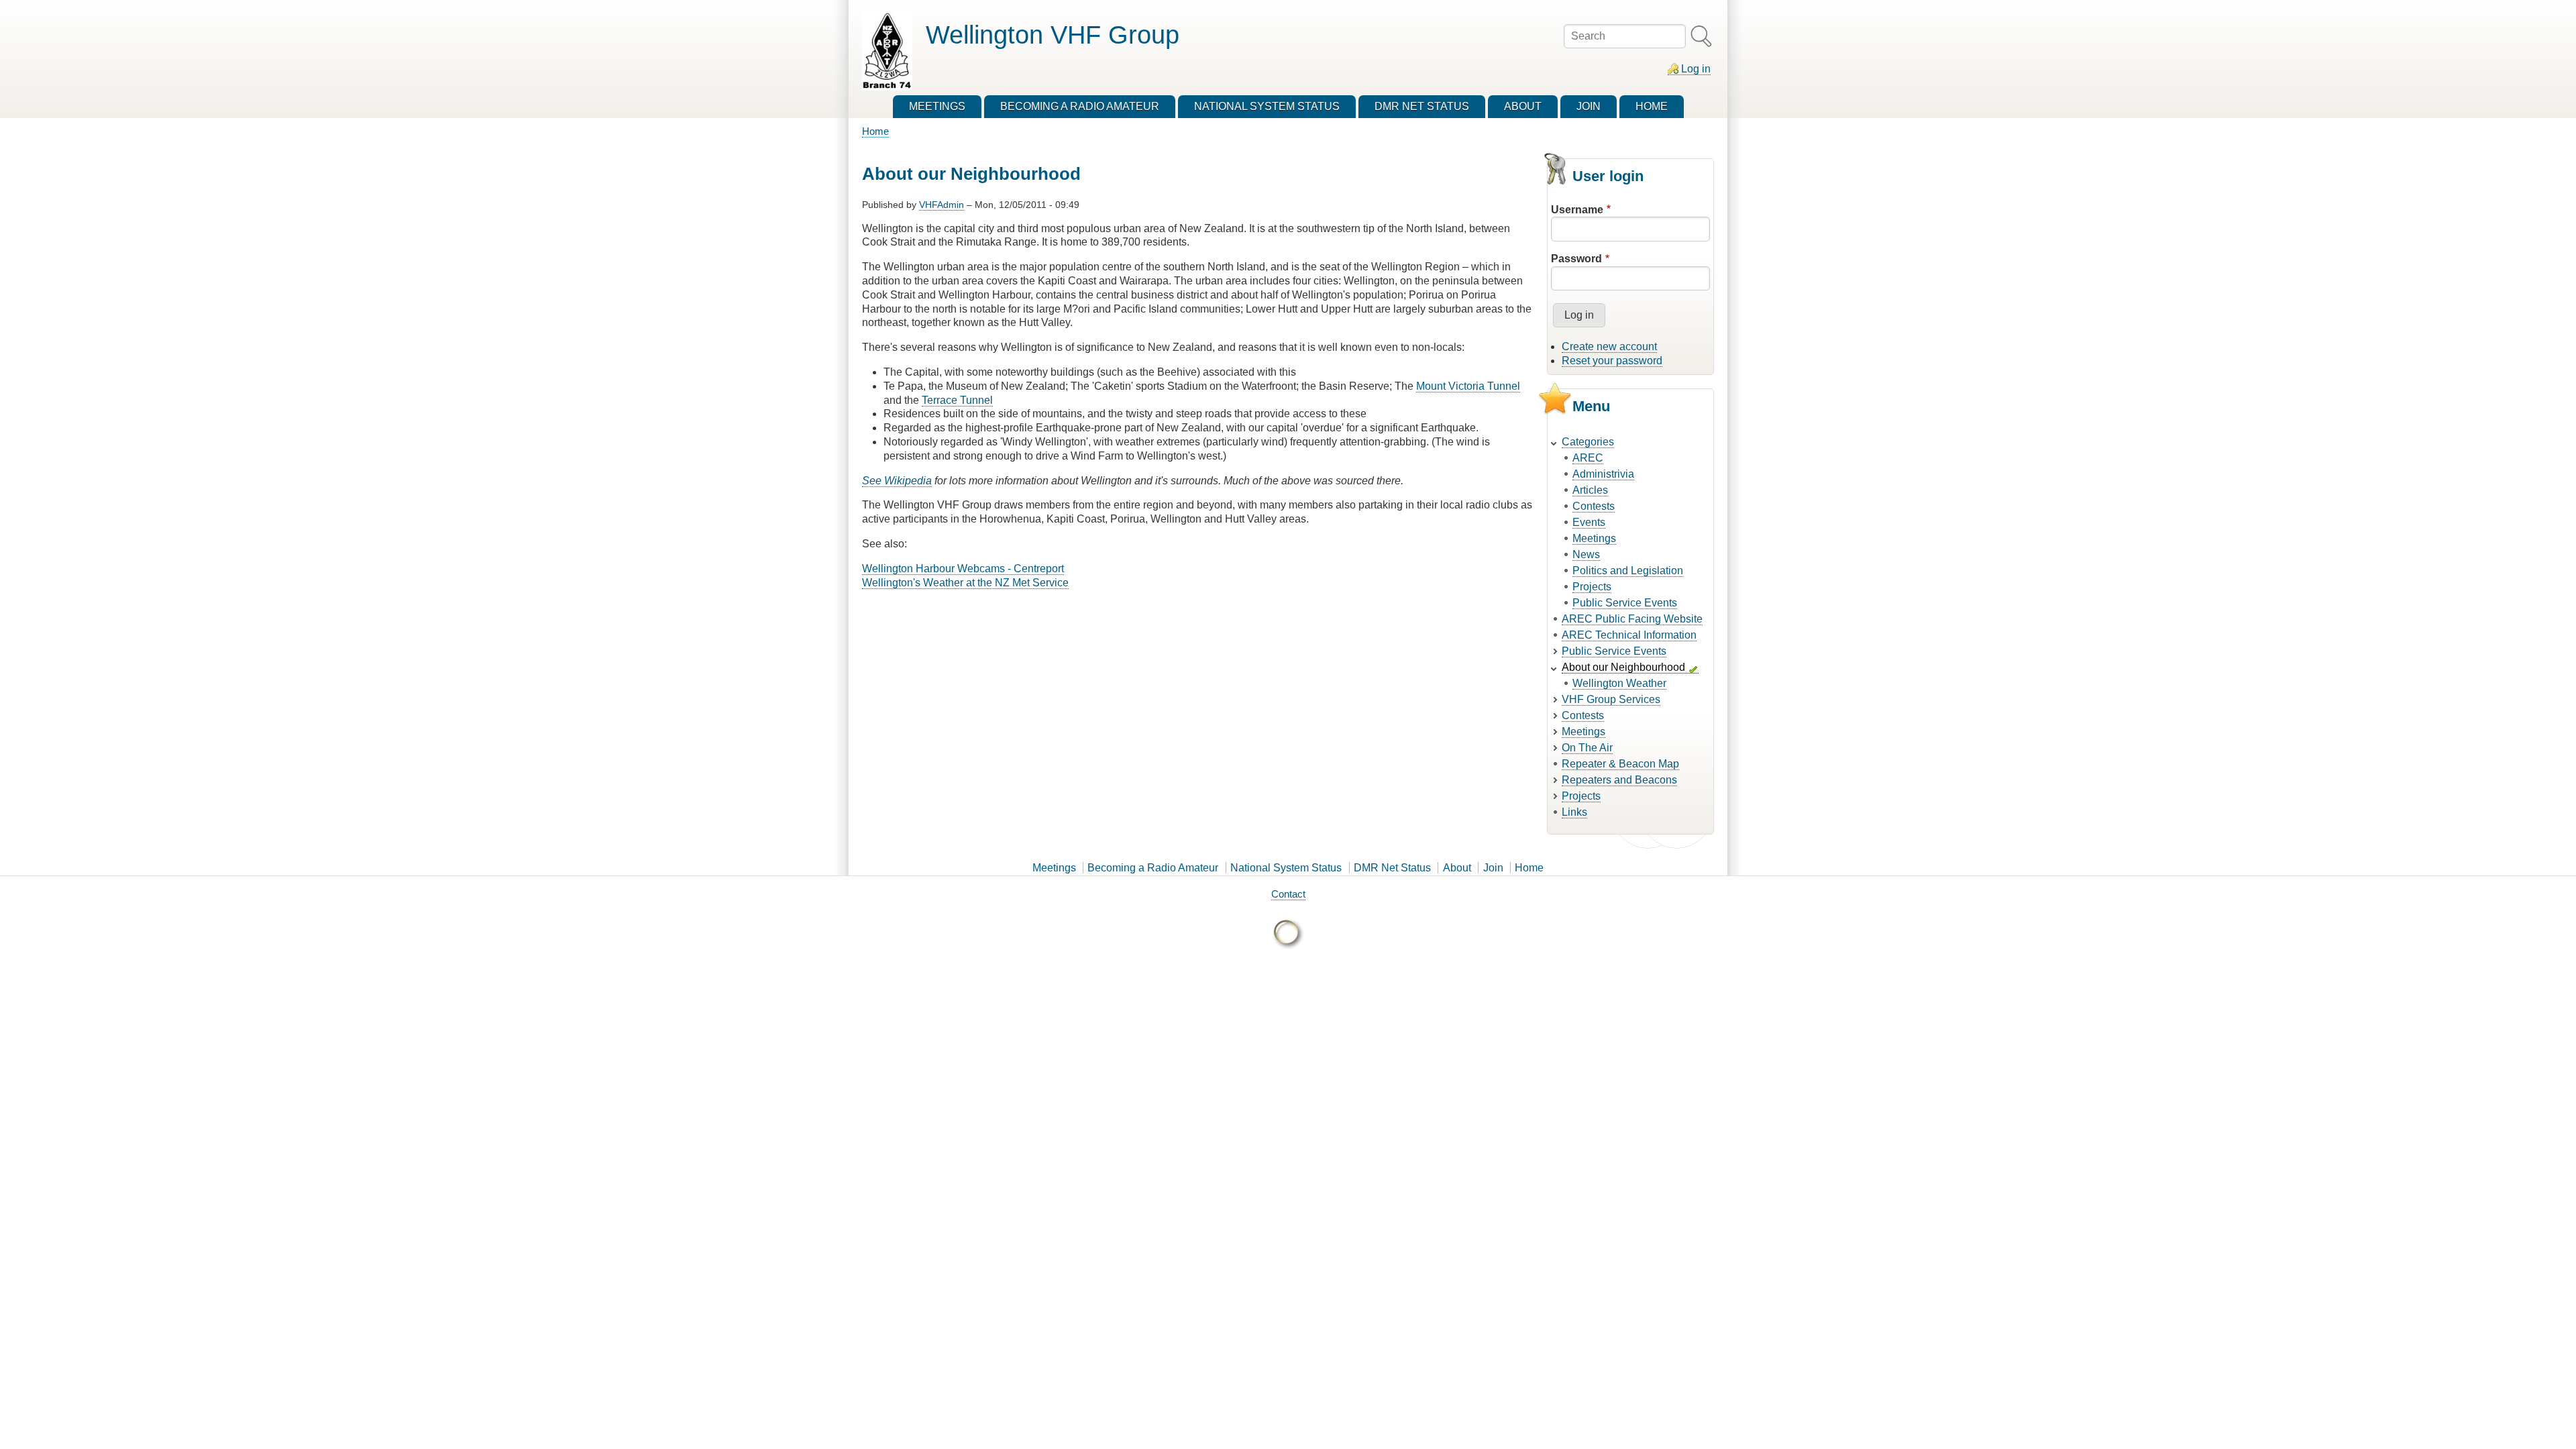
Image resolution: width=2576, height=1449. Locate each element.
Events (1589, 522)
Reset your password (1612, 361)
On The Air (1587, 748)
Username (1577, 210)
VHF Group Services (1611, 699)
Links (1574, 812)
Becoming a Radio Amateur (1153, 868)
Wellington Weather (1619, 683)
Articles (1590, 490)
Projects (1592, 587)
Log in (1696, 69)
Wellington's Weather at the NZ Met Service (965, 583)
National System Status (1286, 868)
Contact (1288, 894)
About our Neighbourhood (1623, 667)
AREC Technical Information (1629, 635)
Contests (1594, 506)
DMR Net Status (1392, 868)
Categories (1588, 442)
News (1586, 554)
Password (1576, 259)
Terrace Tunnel (957, 400)
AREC (1588, 458)
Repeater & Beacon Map (1620, 764)
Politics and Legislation (1628, 571)
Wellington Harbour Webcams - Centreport (963, 569)
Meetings (1594, 538)
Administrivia (1603, 474)
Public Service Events (1625, 603)
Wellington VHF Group (1053, 35)
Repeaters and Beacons (1619, 780)
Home (875, 131)
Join (1493, 868)
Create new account (1609, 346)
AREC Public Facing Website (1632, 619)
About (1457, 868)
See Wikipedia (897, 481)
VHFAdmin (942, 205)
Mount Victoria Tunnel (1468, 386)
